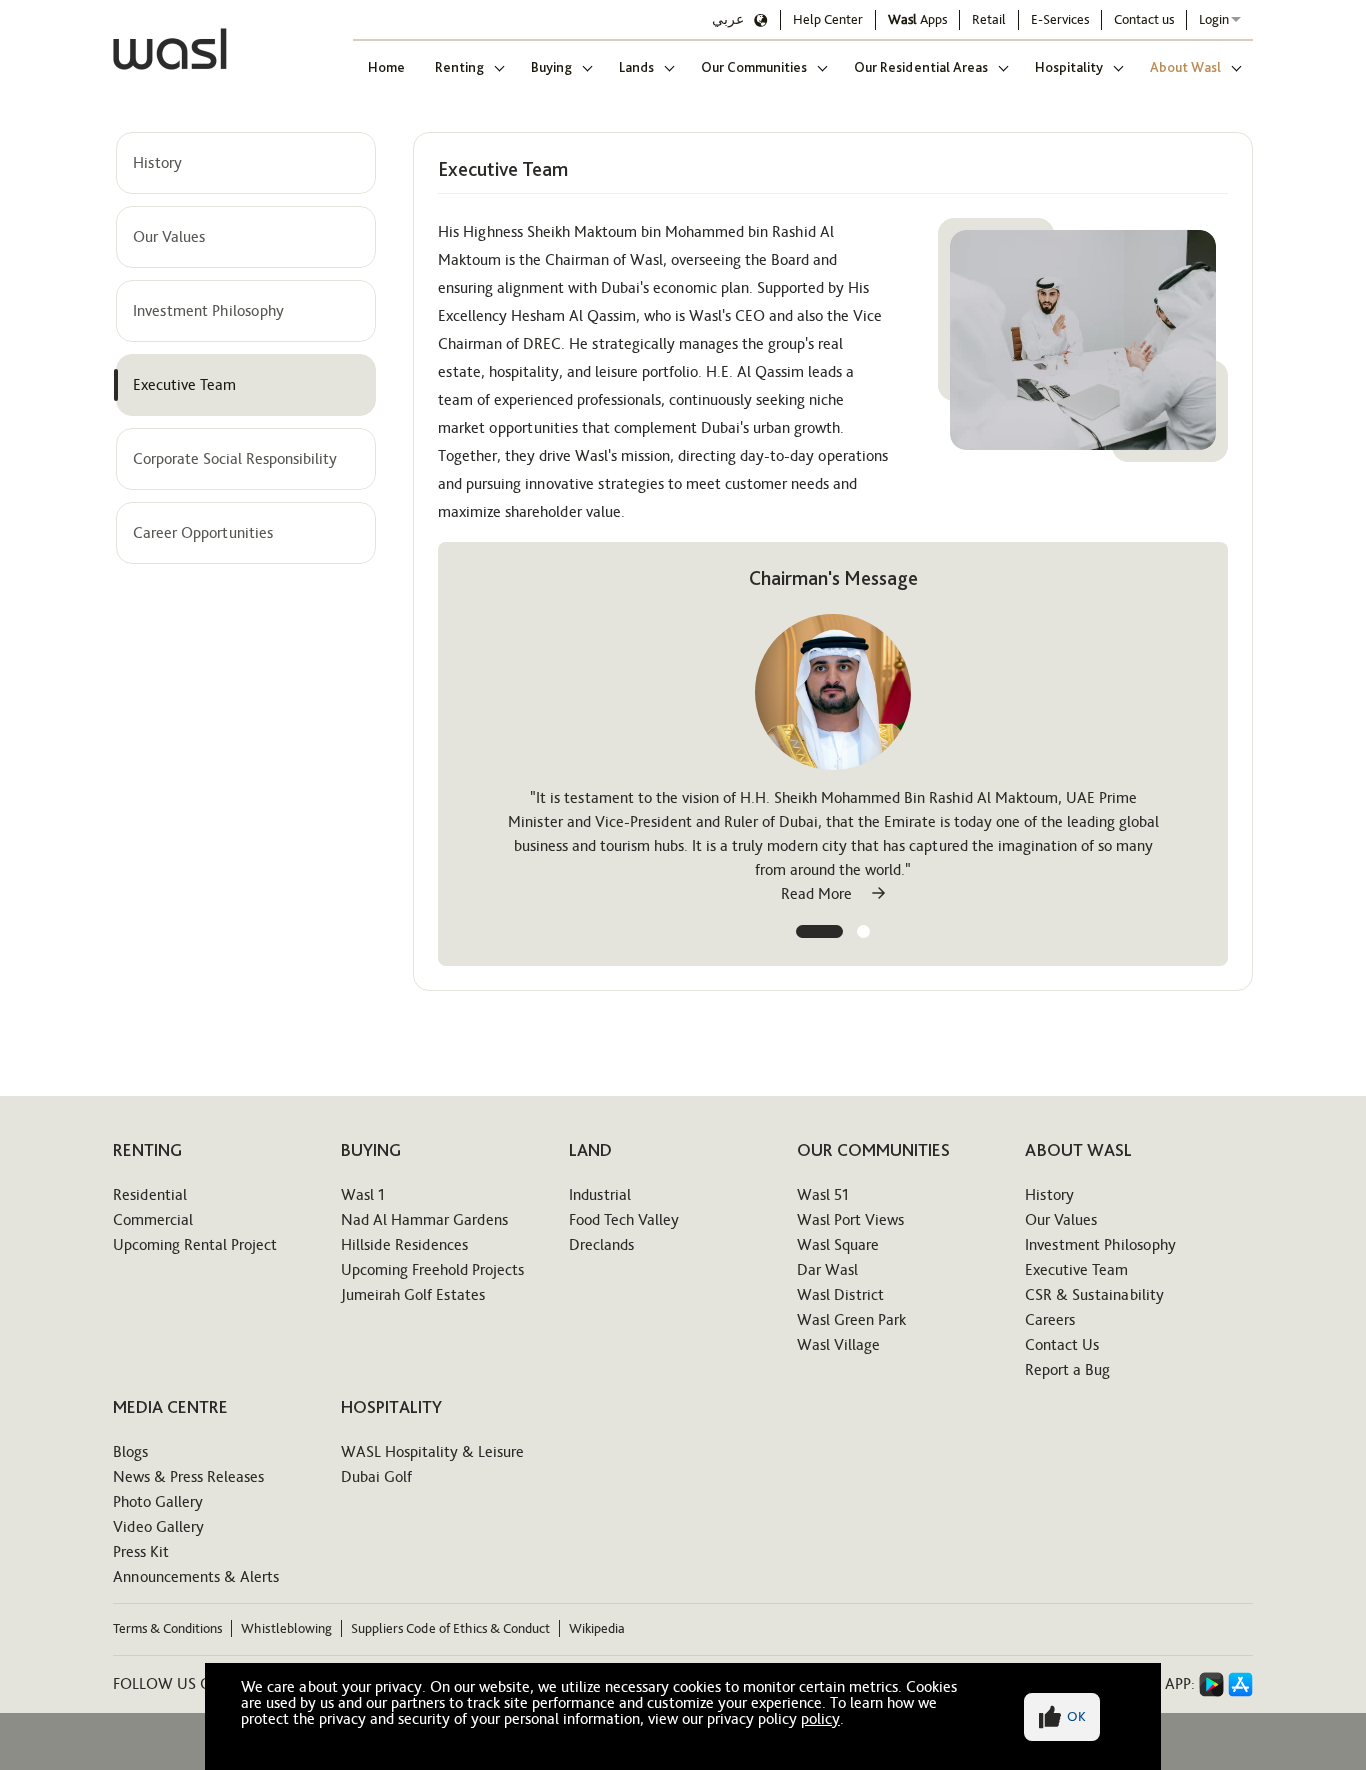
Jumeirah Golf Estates (413, 1294)
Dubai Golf (376, 1476)
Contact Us (1062, 1344)
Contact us (1144, 19)
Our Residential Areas (921, 67)
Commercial (153, 1219)
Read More (818, 893)
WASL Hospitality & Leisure (432, 1451)
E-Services (1060, 19)
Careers (1050, 1319)
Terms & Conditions (167, 1628)
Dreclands (601, 1244)
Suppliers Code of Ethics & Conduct (450, 1628)
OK (1076, 1716)
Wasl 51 (823, 1194)
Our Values (169, 236)
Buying (551, 67)
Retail (989, 19)
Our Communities (754, 67)
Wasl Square (838, 1244)
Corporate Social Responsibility (235, 458)
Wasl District (840, 1294)
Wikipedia (597, 1628)
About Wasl (1185, 67)
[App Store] (1240, 1684)
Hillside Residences (404, 1244)
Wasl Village (838, 1344)
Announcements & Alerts (196, 1576)
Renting (459, 67)
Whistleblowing (286, 1628)
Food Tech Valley (624, 1219)
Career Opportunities (203, 532)
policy (820, 1718)
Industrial (600, 1194)
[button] (819, 931)
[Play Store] (1211, 1684)
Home (386, 67)
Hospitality (1069, 67)
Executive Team (184, 384)
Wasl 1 (363, 1194)
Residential (150, 1194)
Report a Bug (1067, 1369)
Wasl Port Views (850, 1219)
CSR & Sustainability (1094, 1294)
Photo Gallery (158, 1501)
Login (1214, 19)
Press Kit (141, 1551)
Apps (917, 19)
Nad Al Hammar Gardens (424, 1219)
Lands (636, 67)
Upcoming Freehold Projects (432, 1269)
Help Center (828, 19)
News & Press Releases (188, 1476)
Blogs (130, 1451)
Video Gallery (158, 1526)
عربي (728, 19)
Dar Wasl (827, 1269)
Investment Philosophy (208, 310)
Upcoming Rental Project (195, 1244)
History (157, 162)
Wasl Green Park (851, 1319)
